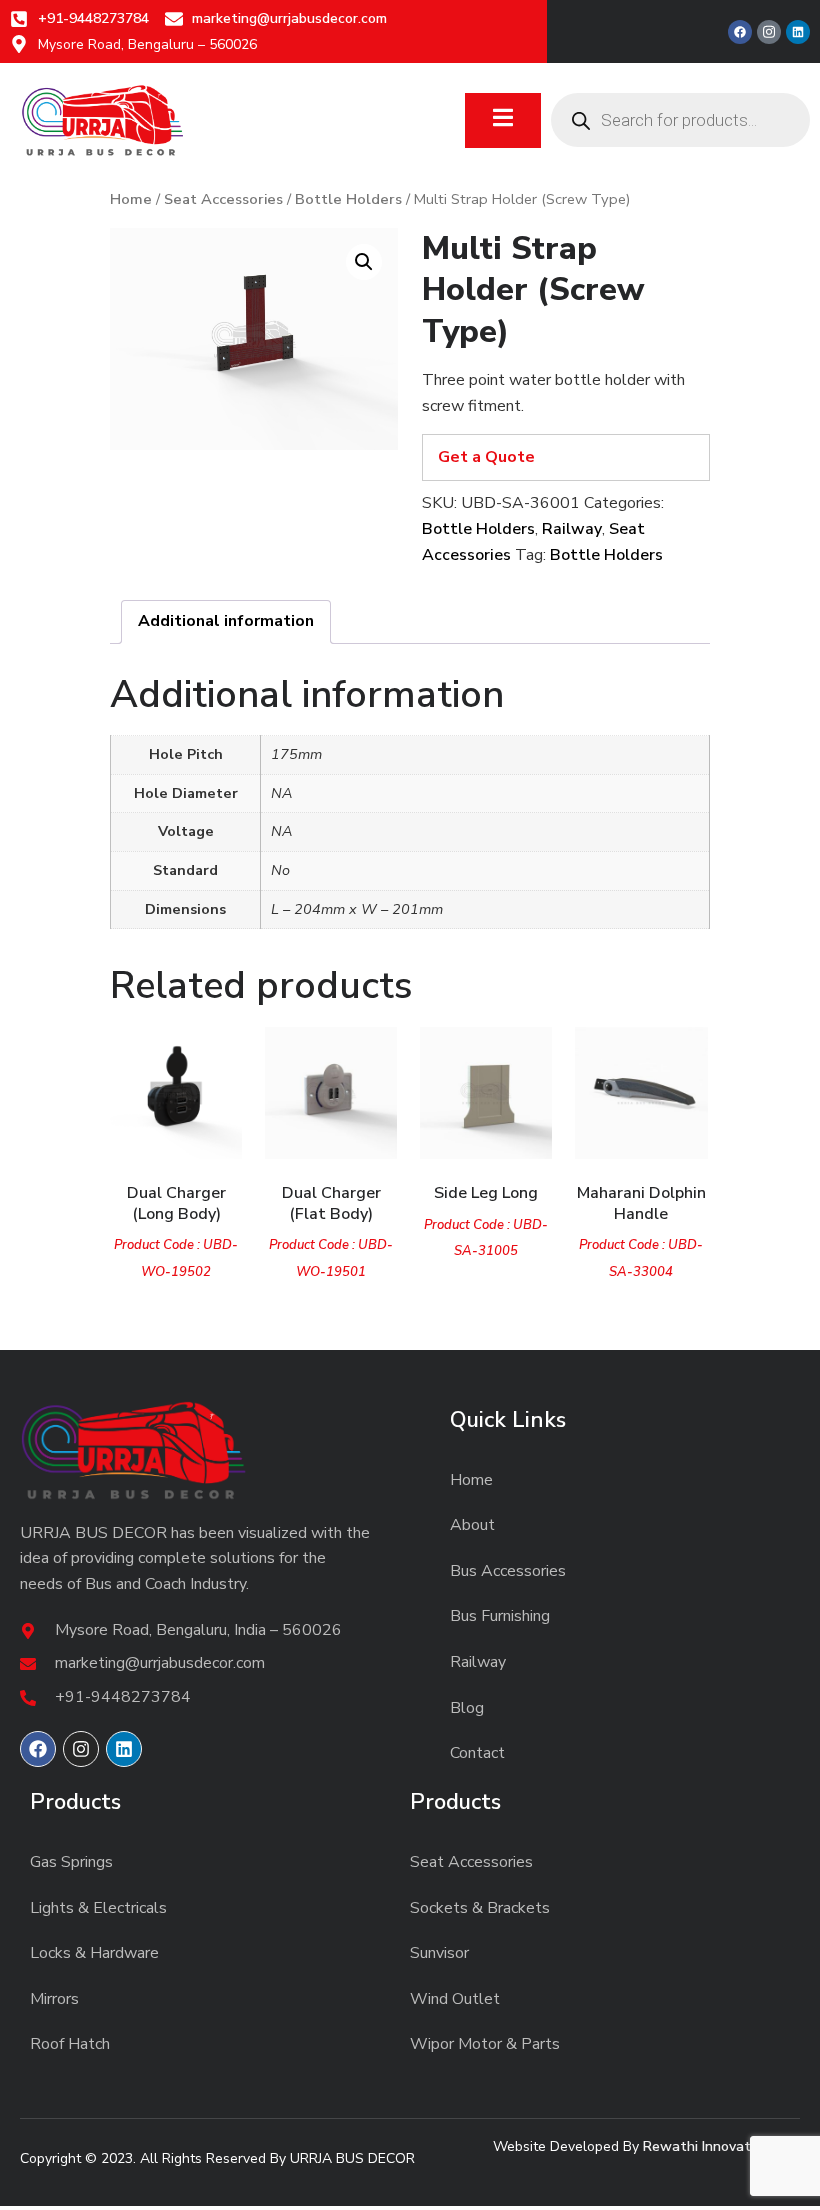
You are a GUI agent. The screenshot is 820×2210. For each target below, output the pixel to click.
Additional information (226, 621)
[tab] (226, 622)
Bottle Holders (348, 199)
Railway (572, 529)
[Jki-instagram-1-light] (769, 32)
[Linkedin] (798, 32)
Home (131, 199)
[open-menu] (503, 120)
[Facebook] (740, 32)
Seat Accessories (223, 199)
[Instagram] (81, 1749)
